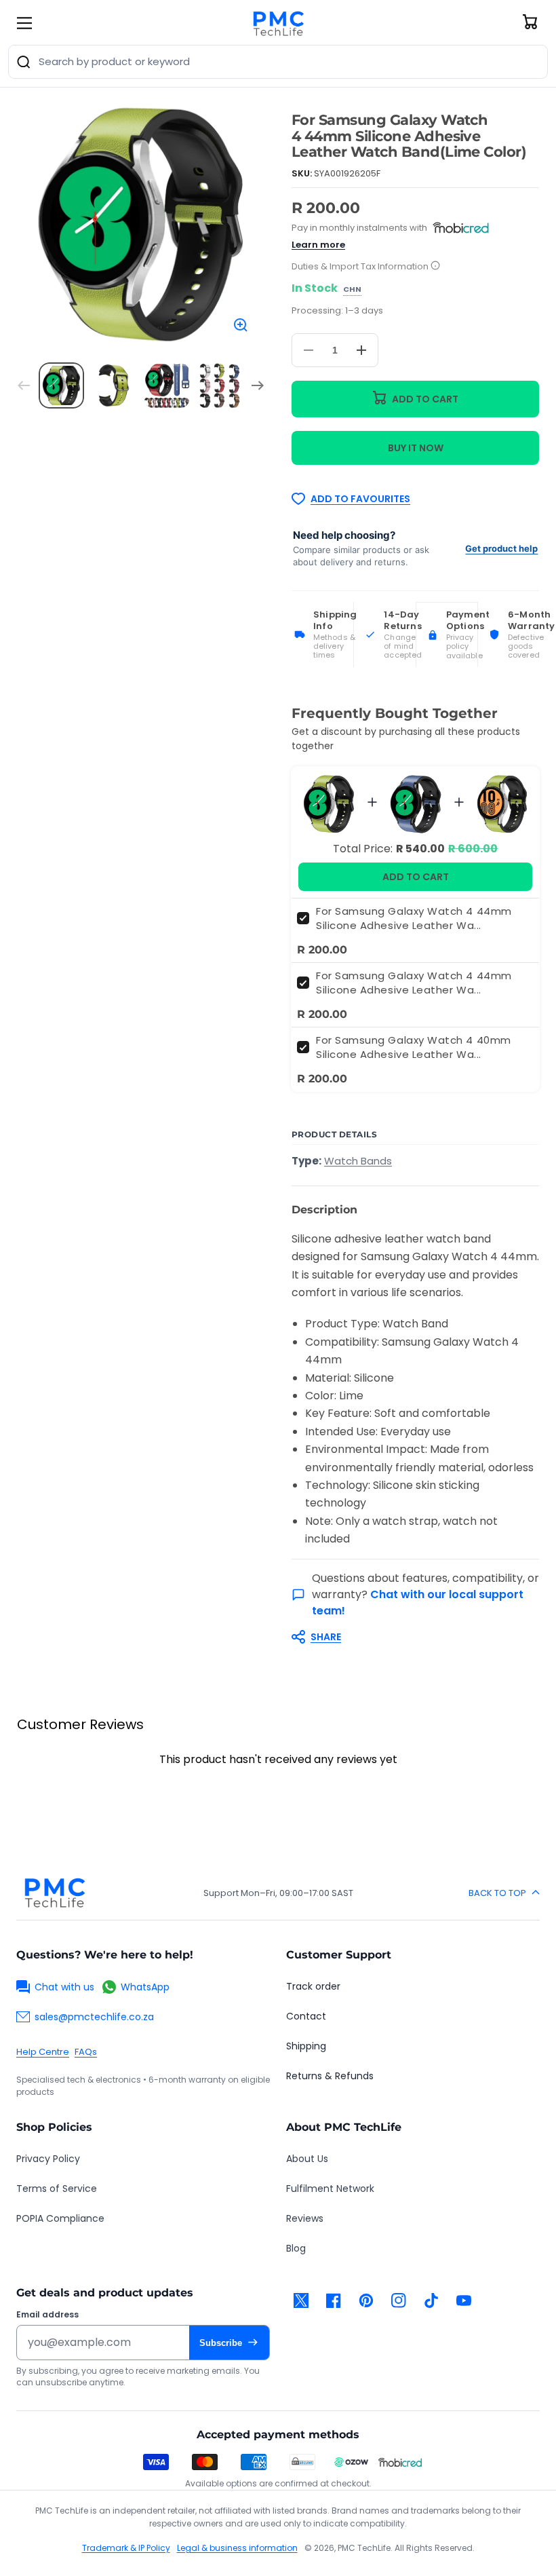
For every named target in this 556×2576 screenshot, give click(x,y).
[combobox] (278, 62)
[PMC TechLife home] (54, 1893)
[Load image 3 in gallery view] (167, 385)
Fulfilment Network (330, 2189)
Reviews (305, 2218)
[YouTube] (464, 2300)
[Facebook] (334, 2300)
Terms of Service (57, 2189)
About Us (307, 2159)
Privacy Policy (48, 2159)
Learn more (318, 245)
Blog (296, 2248)
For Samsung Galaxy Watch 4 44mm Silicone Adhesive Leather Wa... (414, 918)
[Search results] (24, 62)
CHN (352, 290)
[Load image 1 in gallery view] (62, 385)
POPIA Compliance (60, 2218)
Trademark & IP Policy (126, 2548)
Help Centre (43, 2052)
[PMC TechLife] (278, 23)
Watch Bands (358, 1161)
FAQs (86, 2052)
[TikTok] (431, 2300)
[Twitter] (301, 2300)
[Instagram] (399, 2300)
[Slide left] (24, 385)
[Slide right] (258, 385)
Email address (47, 2315)
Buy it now (416, 448)
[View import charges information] (435, 266)
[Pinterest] (366, 2300)
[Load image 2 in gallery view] (114, 385)
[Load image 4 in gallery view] (220, 385)
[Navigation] (24, 23)
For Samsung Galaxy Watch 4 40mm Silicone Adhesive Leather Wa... (414, 1047)
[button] (409, 1637)
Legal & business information (237, 2548)
